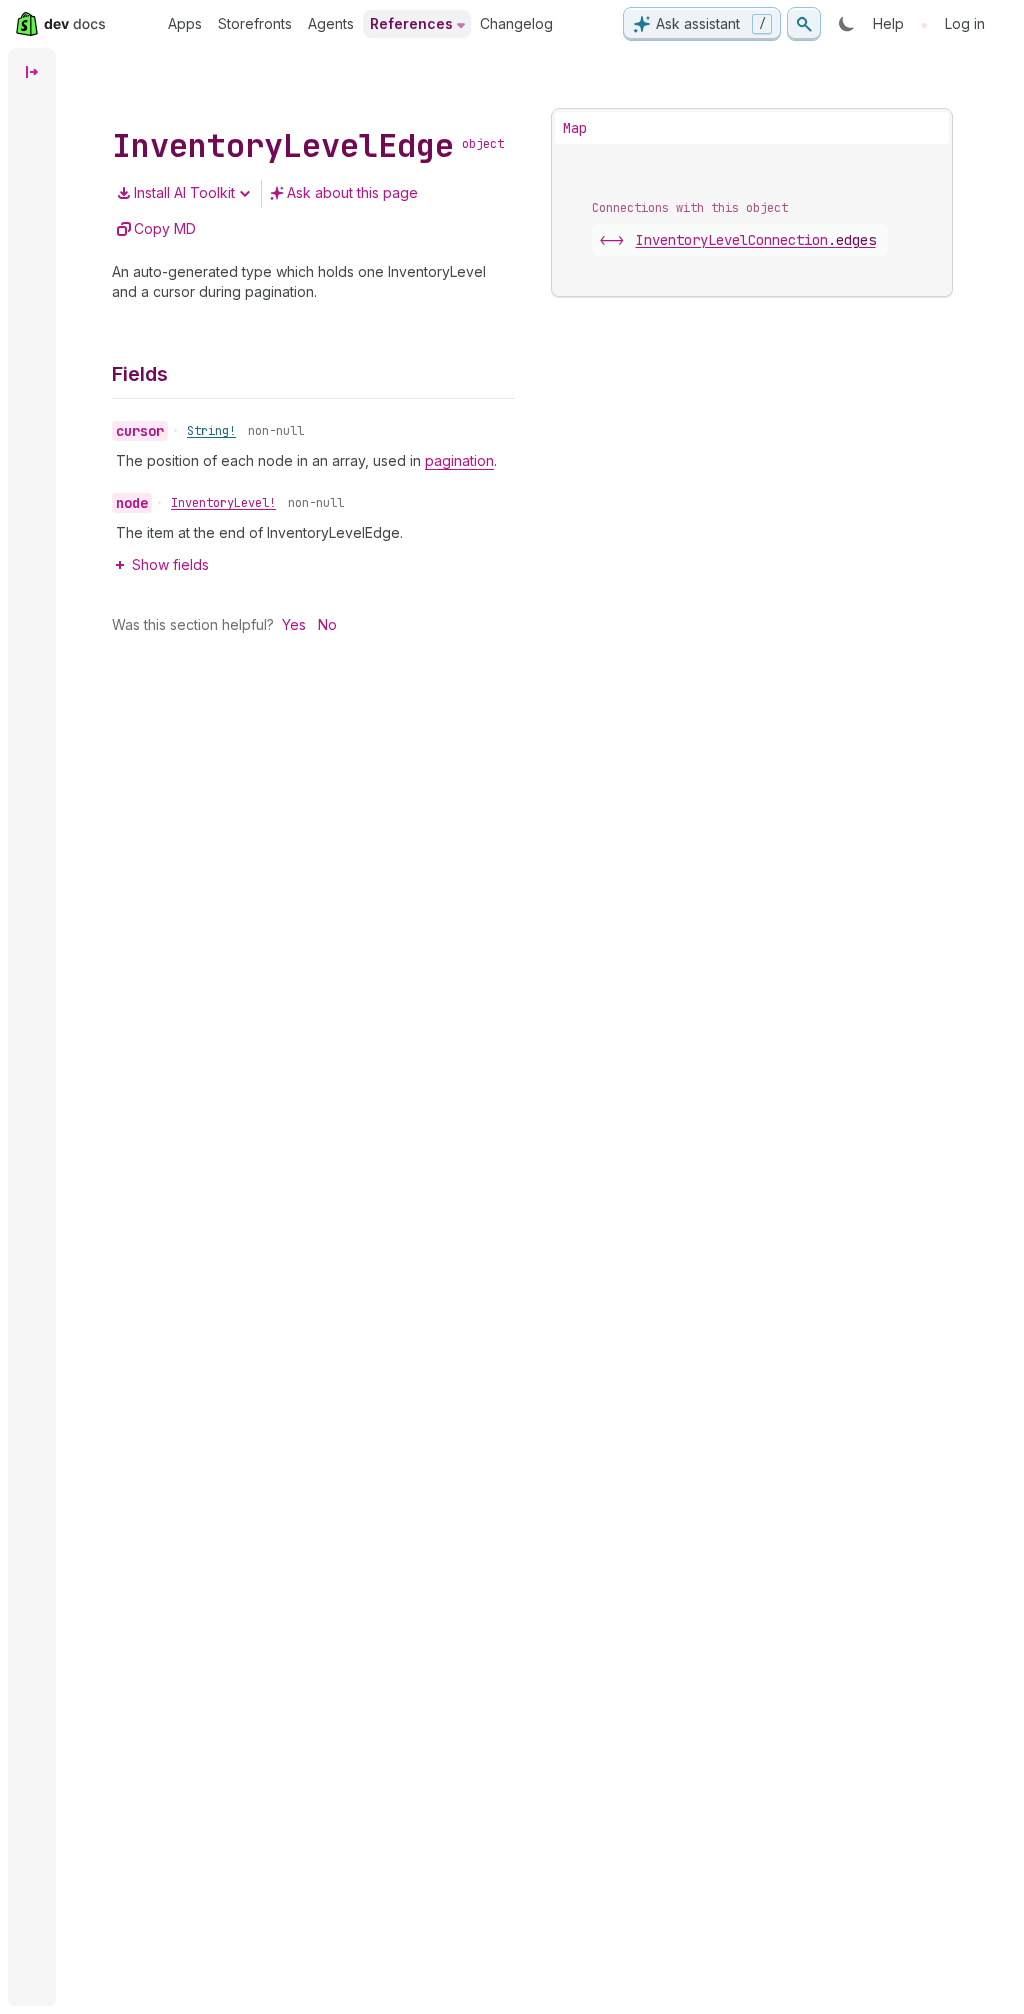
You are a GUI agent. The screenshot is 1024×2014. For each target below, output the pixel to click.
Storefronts (255, 23)
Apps (185, 23)
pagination (459, 460)
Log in (965, 23)
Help (888, 23)
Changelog (516, 23)
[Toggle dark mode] (847, 24)
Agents (331, 23)
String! (211, 431)
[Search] (804, 24)
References (411, 23)
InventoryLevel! (223, 503)
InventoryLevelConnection (756, 240)
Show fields (170, 564)
